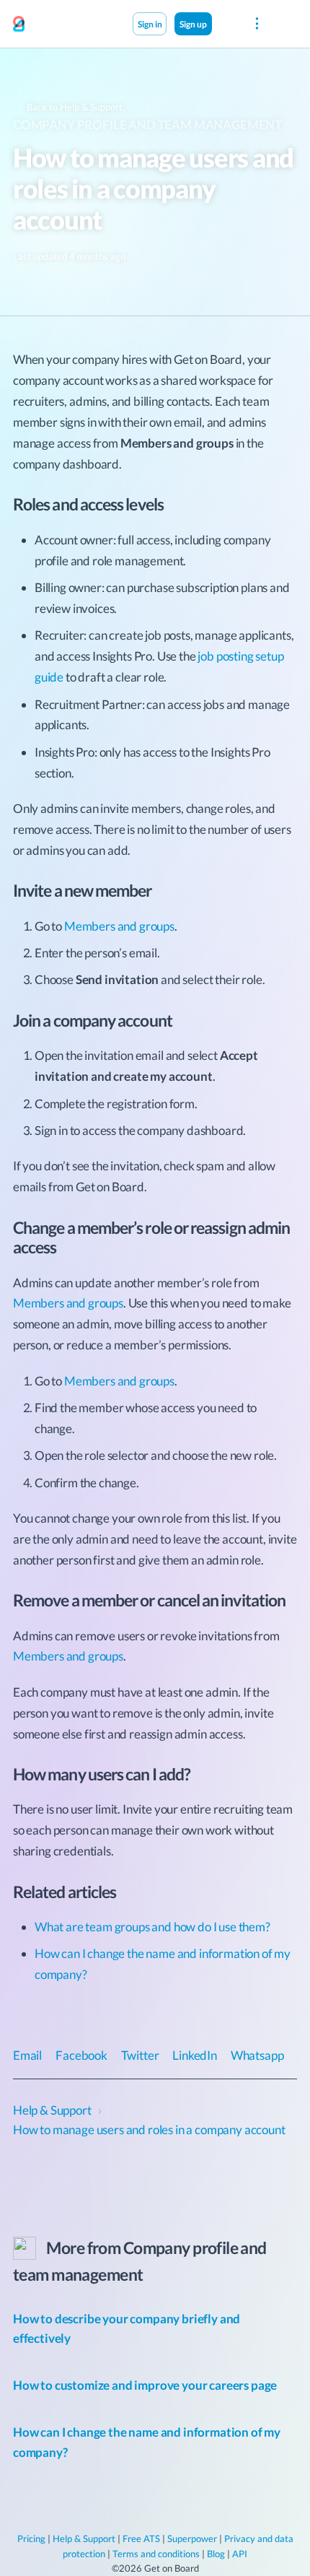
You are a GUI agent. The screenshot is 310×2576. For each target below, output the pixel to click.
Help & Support (84, 2538)
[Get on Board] (19, 25)
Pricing (31, 2538)
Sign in (150, 24)
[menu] (257, 24)
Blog (216, 2554)
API (240, 2554)
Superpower (192, 2538)
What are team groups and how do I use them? (152, 1927)
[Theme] (227, 23)
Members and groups (119, 926)
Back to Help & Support (74, 107)
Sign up (193, 24)
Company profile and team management (147, 125)
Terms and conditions (156, 2554)
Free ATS (141, 2538)
